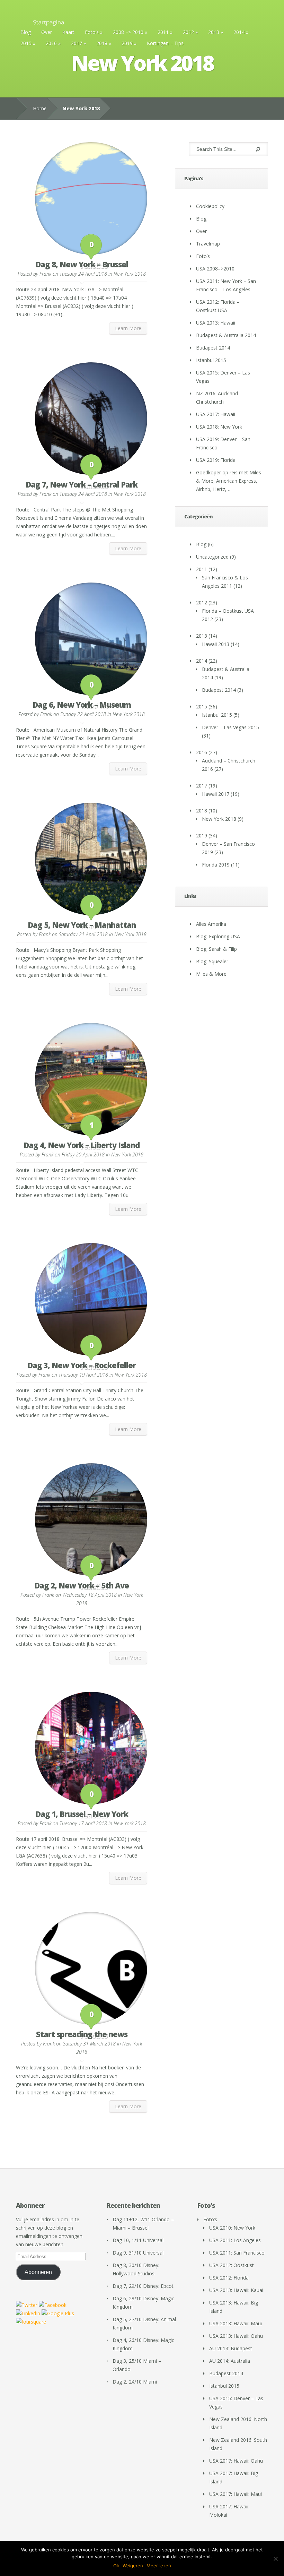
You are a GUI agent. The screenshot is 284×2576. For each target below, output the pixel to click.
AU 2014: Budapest (231, 2348)
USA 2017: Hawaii (216, 414)
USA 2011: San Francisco (237, 2253)
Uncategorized (212, 557)
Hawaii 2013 (216, 644)
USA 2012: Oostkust (232, 2265)
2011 (163, 32)
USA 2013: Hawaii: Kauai (236, 2290)
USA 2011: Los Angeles (235, 2240)
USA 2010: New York (232, 2228)
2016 (51, 43)
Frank (45, 274)
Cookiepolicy (210, 206)
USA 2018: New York (219, 427)
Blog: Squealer (212, 961)
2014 (239, 32)
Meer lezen (159, 2566)
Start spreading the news (82, 2034)
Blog (26, 32)
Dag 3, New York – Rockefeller (82, 1365)
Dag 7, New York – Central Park (82, 484)
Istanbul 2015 (211, 360)
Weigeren (133, 2566)
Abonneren (38, 2272)
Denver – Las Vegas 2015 (230, 727)
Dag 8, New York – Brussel (82, 264)
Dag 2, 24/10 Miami (135, 2382)
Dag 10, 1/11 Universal (138, 2240)
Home (40, 108)
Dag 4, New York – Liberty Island (82, 1145)
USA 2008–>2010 (215, 269)
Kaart (68, 32)
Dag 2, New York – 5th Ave (82, 1585)
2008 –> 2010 (128, 32)
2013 (214, 32)
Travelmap (208, 244)
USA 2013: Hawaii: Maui (236, 2323)
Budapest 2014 (213, 348)
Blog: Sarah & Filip (216, 949)
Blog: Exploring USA (218, 936)
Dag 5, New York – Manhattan (82, 925)
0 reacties (91, 249)
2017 (77, 43)
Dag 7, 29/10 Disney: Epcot (143, 2286)
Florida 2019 (216, 865)
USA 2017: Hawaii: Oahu (236, 2461)
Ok (116, 2566)
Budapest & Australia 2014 (226, 335)
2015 (26, 43)
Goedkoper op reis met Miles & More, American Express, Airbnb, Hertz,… (229, 481)
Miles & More (211, 974)
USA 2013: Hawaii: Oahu (236, 2336)
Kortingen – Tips (165, 43)
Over (47, 32)
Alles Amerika (211, 924)
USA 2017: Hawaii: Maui (236, 2494)
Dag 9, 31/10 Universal (138, 2253)
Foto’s (92, 32)
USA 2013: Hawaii (216, 323)
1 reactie (91, 1130)
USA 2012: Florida (229, 2278)
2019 (127, 43)
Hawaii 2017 (216, 794)
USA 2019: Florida (216, 460)
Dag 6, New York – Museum (82, 705)
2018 (102, 43)
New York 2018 (130, 274)
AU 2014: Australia (230, 2361)
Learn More (128, 328)
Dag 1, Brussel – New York (82, 1814)
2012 (188, 32)
